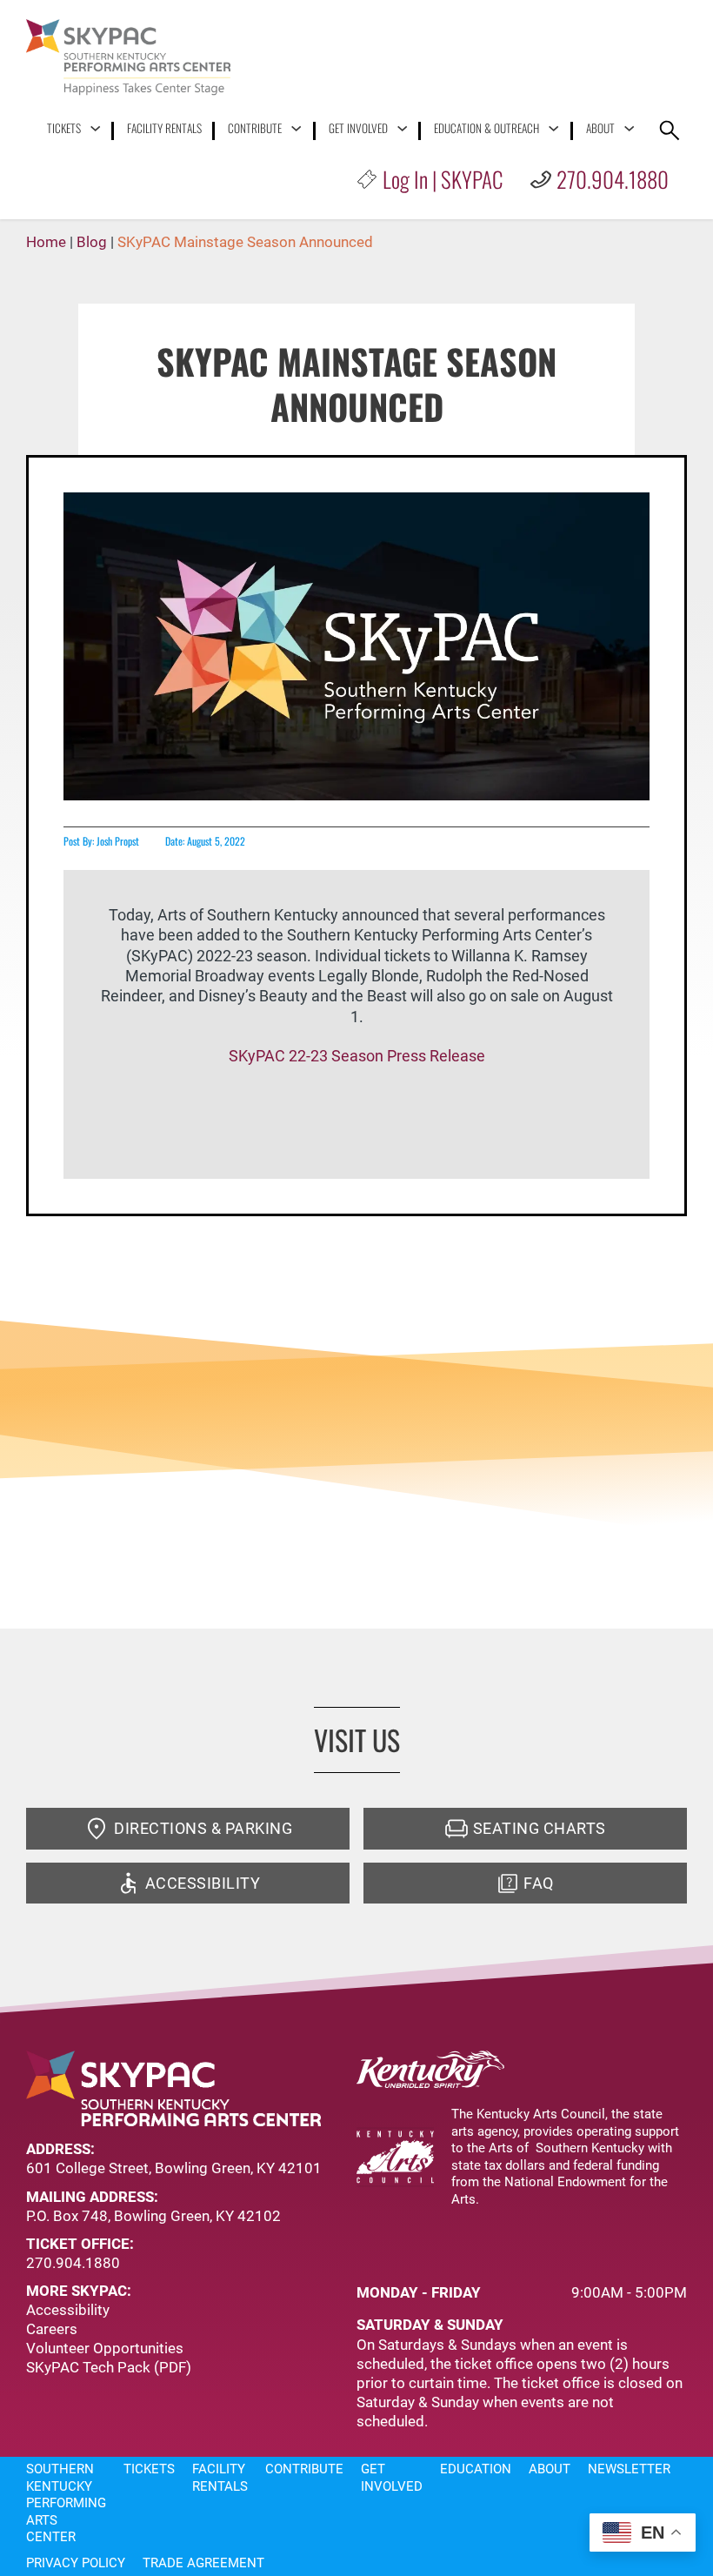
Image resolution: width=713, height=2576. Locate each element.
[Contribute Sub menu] (296, 128)
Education (476, 2469)
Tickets (64, 128)
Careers (52, 2329)
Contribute (255, 128)
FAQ (539, 1883)
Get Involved (358, 128)
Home (46, 242)
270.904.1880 (613, 179)
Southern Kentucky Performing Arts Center (66, 2503)
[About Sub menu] (629, 128)
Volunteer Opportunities (105, 2348)
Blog (92, 242)
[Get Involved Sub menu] (402, 128)
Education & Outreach (486, 128)
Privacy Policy (76, 2563)
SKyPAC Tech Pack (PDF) (109, 2367)
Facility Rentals (164, 129)
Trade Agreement (203, 2563)
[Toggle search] (670, 130)
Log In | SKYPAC (443, 179)
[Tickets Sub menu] (95, 128)
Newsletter (629, 2469)
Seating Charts (540, 1828)
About (600, 128)
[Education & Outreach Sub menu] (553, 128)
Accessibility (203, 1883)
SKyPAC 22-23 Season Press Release (357, 1056)
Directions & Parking (203, 1828)
